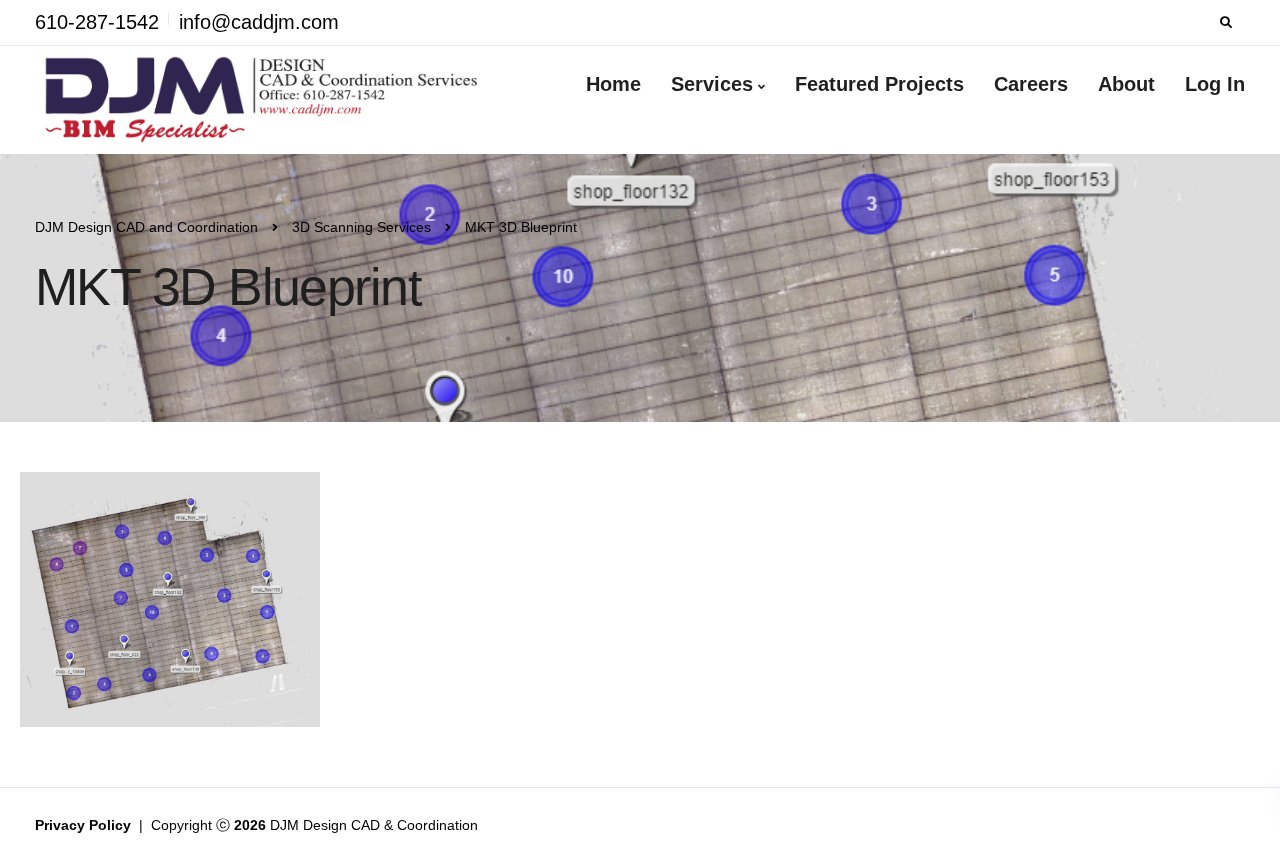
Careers (1031, 84)
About (1126, 84)
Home (613, 84)
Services (712, 84)
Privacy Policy (85, 825)
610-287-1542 (97, 22)
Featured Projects (879, 84)
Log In (1215, 84)
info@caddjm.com (259, 22)
